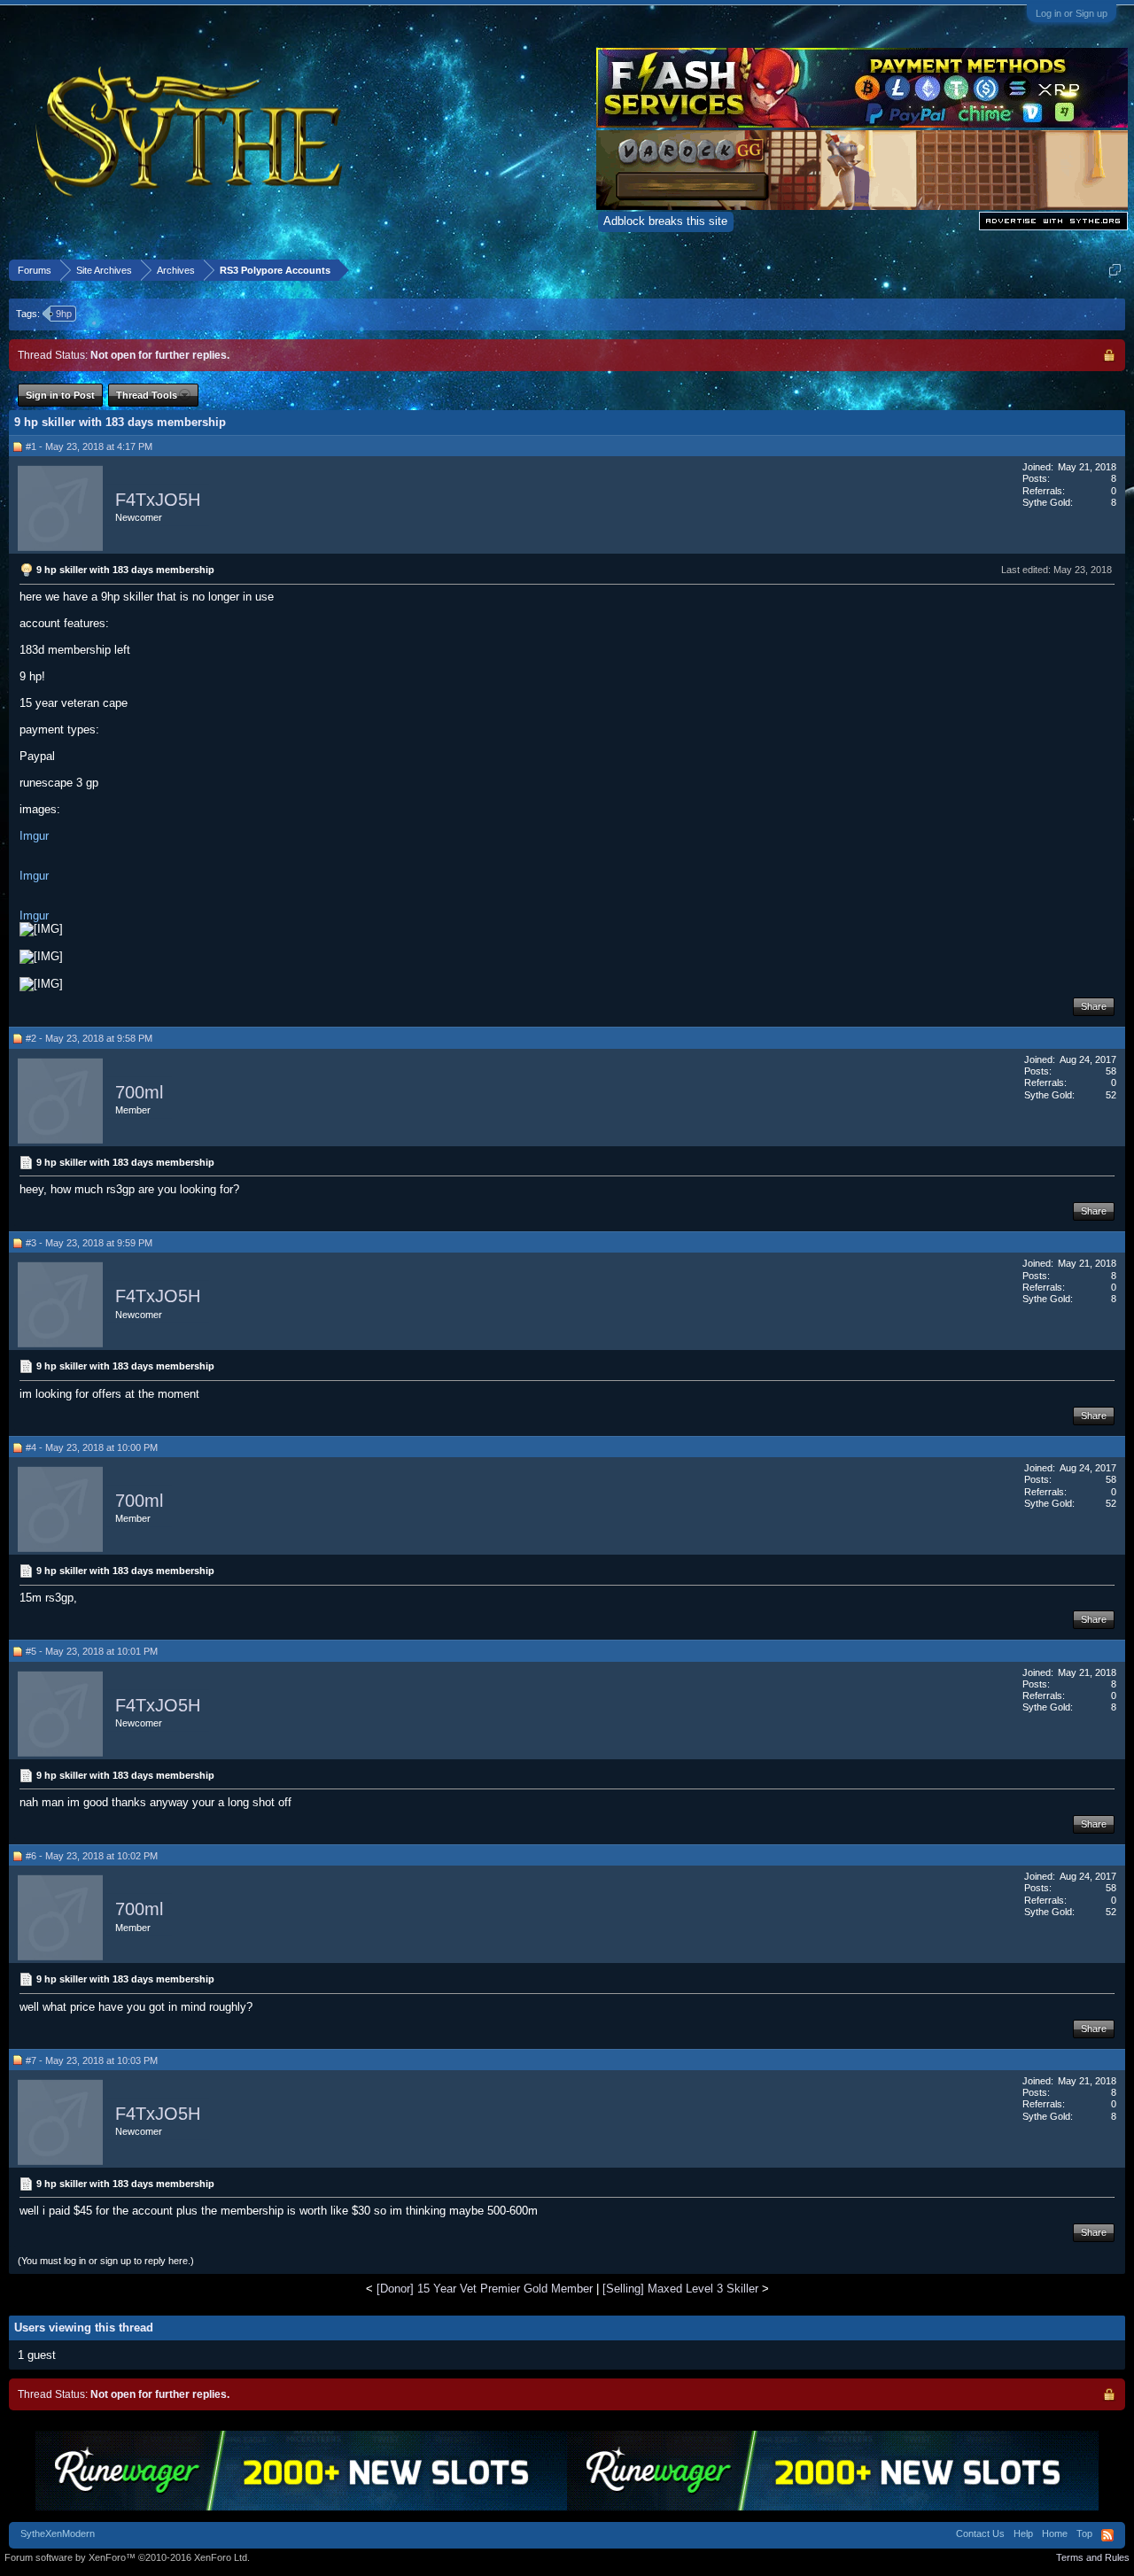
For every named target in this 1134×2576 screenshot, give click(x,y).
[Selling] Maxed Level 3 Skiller (680, 2289)
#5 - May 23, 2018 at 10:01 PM (92, 1651)
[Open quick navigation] (1115, 270)
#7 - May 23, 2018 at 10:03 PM (92, 2060)
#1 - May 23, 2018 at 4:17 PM (89, 446)
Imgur (34, 836)
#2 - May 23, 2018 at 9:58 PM (89, 1038)
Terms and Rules (1093, 2557)
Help (1023, 2533)
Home (1055, 2533)
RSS (1107, 2535)
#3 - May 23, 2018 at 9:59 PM (89, 1243)
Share (1094, 1006)
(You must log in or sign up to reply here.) (106, 2261)
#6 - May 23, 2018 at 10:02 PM (92, 1856)
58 (1111, 1071)
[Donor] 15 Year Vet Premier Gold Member (485, 2289)
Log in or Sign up (1072, 13)
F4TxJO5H (158, 500)
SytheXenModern (58, 2533)
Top (1084, 2533)
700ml (139, 1092)
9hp (64, 314)
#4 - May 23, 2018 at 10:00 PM (92, 1447)
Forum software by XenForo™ (127, 2557)
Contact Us (980, 2533)
